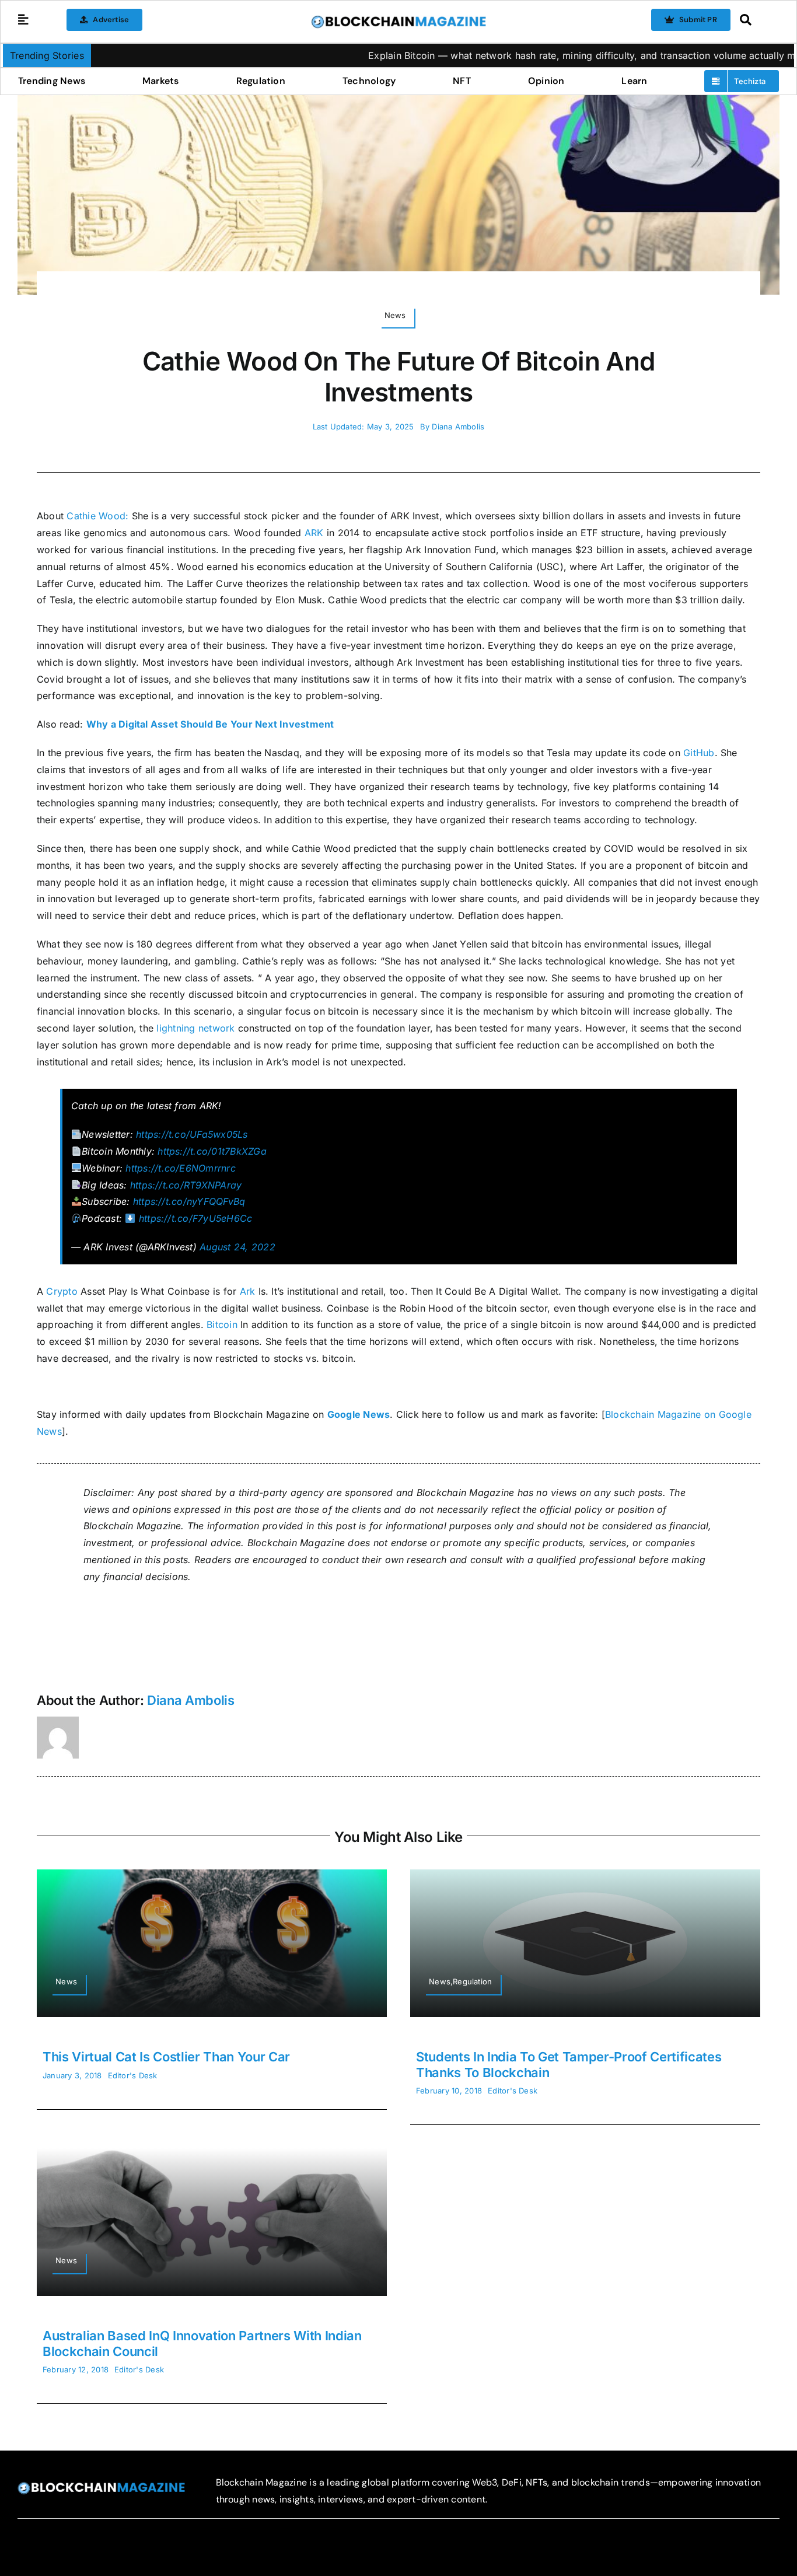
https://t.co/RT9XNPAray (186, 1185)
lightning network (195, 1028)
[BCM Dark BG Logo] (101, 2486)
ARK (314, 533)
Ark (248, 1291)
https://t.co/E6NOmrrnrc (181, 1168)
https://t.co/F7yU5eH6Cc (196, 1218)
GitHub (699, 753)
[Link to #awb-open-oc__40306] (23, 20)
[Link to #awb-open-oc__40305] (756, 20)
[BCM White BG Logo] (398, 19)
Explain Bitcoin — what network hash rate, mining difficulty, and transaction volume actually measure (509, 55)
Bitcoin (222, 1324)
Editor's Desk (133, 2075)
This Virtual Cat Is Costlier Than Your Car (166, 2057)
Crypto (62, 1291)
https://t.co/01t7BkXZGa (212, 1151)
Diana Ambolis (458, 427)
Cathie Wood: (97, 516)
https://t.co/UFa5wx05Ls (192, 1134)
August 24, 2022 (237, 1247)
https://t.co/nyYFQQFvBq (189, 1201)
